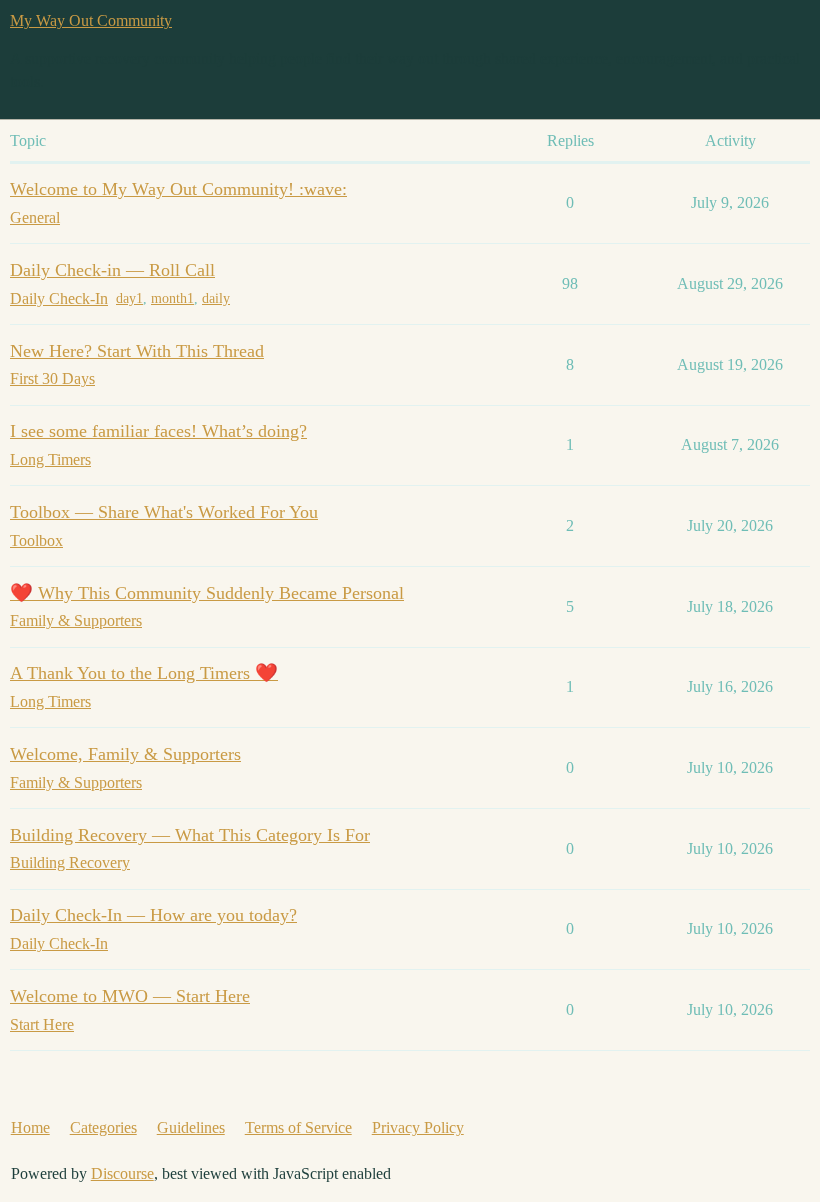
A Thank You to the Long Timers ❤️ (144, 673)
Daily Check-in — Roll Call (112, 270)
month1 (172, 298)
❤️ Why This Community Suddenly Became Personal (207, 593)
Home (30, 1127)
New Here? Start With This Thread (137, 351)
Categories (103, 1127)
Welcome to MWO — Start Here (130, 996)
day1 (129, 298)
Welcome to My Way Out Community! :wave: (178, 189)
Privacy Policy (418, 1127)
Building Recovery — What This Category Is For (190, 835)
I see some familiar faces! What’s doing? (158, 431)
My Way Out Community (91, 20)
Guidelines (191, 1127)
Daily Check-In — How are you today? (153, 915)
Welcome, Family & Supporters (125, 754)
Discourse (122, 1173)
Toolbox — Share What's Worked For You (164, 512)
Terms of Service (298, 1127)
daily (216, 298)
